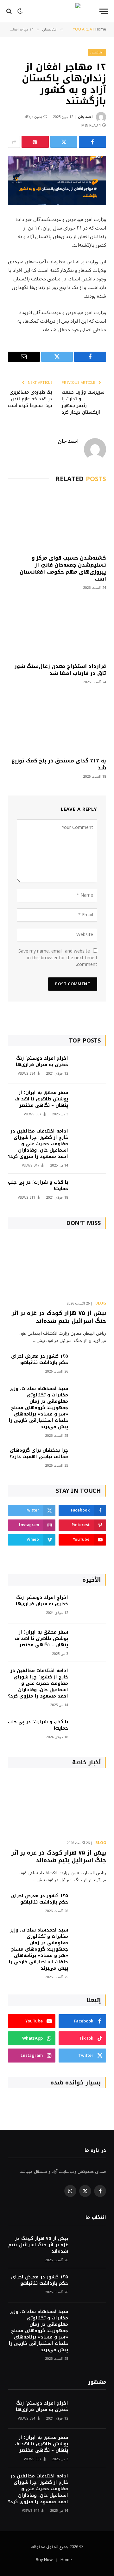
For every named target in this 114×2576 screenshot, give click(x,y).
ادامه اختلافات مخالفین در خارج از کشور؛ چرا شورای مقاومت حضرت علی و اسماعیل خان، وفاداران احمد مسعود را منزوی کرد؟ (38, 1144)
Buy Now (44, 2560)
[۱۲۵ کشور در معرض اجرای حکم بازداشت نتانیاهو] (90, 1365)
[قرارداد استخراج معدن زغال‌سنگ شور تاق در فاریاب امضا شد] (57, 628)
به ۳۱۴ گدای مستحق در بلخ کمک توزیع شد (59, 764)
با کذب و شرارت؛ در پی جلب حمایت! (38, 1185)
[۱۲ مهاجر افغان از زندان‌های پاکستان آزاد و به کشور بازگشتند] (57, 180)
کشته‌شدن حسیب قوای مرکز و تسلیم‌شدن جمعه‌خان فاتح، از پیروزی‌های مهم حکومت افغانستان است (63, 568)
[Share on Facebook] (92, 142)
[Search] (10, 11)
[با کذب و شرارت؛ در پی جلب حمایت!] (90, 1191)
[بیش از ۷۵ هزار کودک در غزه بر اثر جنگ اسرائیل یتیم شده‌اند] (57, 1267)
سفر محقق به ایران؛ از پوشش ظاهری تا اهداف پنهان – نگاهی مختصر (41, 1099)
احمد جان (85, 117)
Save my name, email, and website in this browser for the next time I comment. (58, 958)
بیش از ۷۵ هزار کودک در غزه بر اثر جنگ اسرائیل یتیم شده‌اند (59, 1317)
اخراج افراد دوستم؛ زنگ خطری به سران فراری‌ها (42, 1061)
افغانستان (97, 52)
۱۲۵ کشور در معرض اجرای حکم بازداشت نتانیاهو (40, 1359)
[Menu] (104, 11)
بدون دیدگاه (33, 117)
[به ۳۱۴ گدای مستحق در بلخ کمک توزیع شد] (57, 723)
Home (66, 2560)
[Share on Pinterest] (35, 142)
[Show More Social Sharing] (14, 142)
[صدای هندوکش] (57, 11)
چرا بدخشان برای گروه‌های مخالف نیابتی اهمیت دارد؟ (39, 1453)
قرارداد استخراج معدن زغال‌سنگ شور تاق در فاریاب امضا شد (60, 670)
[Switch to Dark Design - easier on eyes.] (20, 11)
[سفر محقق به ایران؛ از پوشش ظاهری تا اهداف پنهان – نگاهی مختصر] (90, 1101)
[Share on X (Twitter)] (64, 142)
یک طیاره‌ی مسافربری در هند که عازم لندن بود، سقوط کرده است (30, 399)
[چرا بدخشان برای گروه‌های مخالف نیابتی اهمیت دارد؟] (90, 1459)
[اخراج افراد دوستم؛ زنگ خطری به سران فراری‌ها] (90, 1067)
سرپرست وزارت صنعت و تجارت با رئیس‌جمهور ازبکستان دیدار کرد (83, 402)
